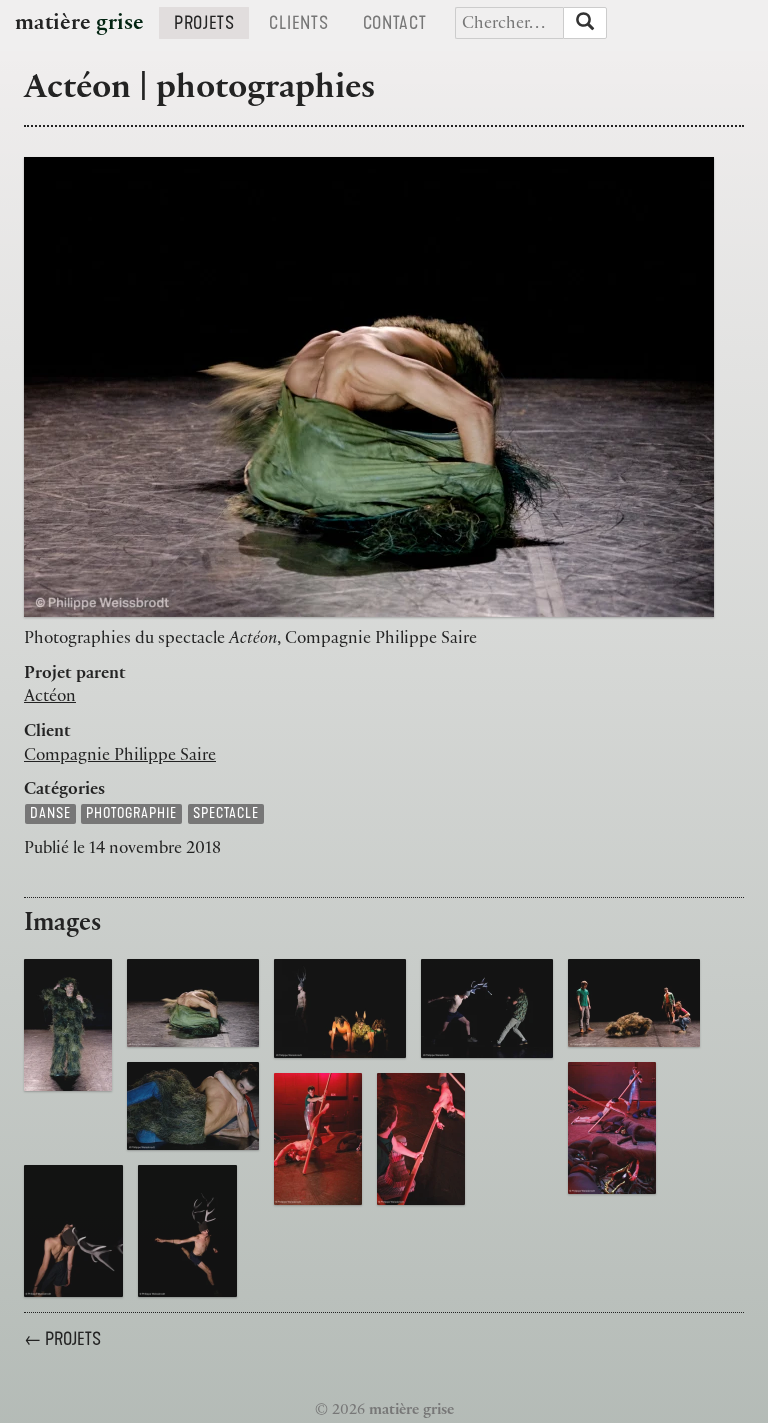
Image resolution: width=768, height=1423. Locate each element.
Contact (402, 22)
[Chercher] (585, 23)
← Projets (62, 1339)
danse (50, 813)
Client (47, 733)
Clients (306, 22)
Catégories (64, 791)
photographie (131, 813)
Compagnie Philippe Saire (120, 757)
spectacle (226, 813)
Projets (211, 22)
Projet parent (75, 675)
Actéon (50, 698)
